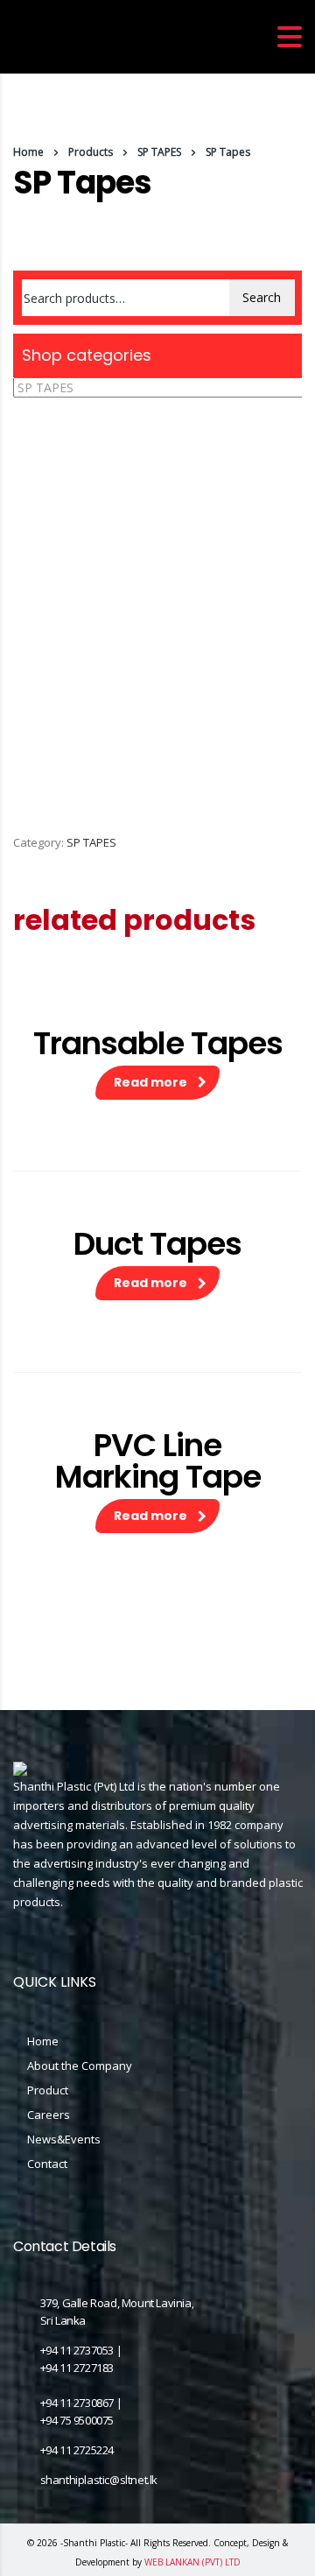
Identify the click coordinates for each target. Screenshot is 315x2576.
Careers (49, 2115)
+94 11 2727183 (77, 2368)
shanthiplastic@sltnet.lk (99, 2480)
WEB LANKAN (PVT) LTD (192, 2562)
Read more (150, 1082)
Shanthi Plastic (94, 2543)
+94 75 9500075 (77, 2420)
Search (262, 297)
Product (48, 2090)
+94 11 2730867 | (81, 2403)
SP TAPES (91, 842)
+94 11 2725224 (77, 2450)
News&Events (64, 2139)
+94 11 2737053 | (81, 2350)
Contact (47, 2164)
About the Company (80, 2066)
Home (28, 152)
